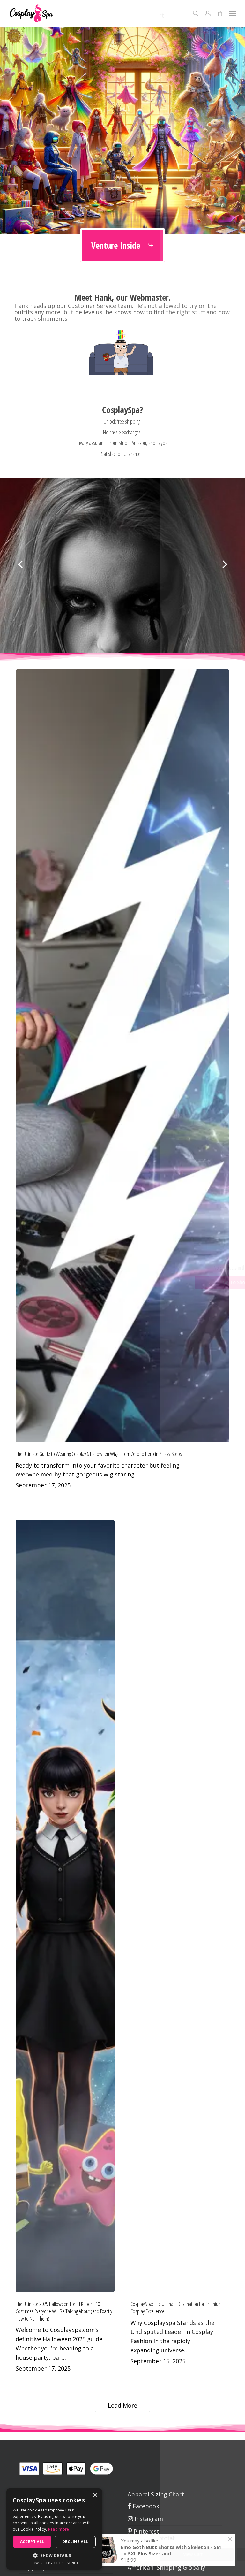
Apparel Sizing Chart (156, 2494)
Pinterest (146, 2531)
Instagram (148, 2519)
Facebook (145, 2506)
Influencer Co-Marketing (161, 2544)
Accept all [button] (32, 2542)
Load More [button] (122, 2405)
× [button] (95, 2495)
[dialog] (54, 2529)
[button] (233, 13)
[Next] (237, 565)
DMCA (136, 2556)
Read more (59, 2529)
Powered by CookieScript (54, 2563)
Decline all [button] (75, 2542)
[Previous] (8, 565)
